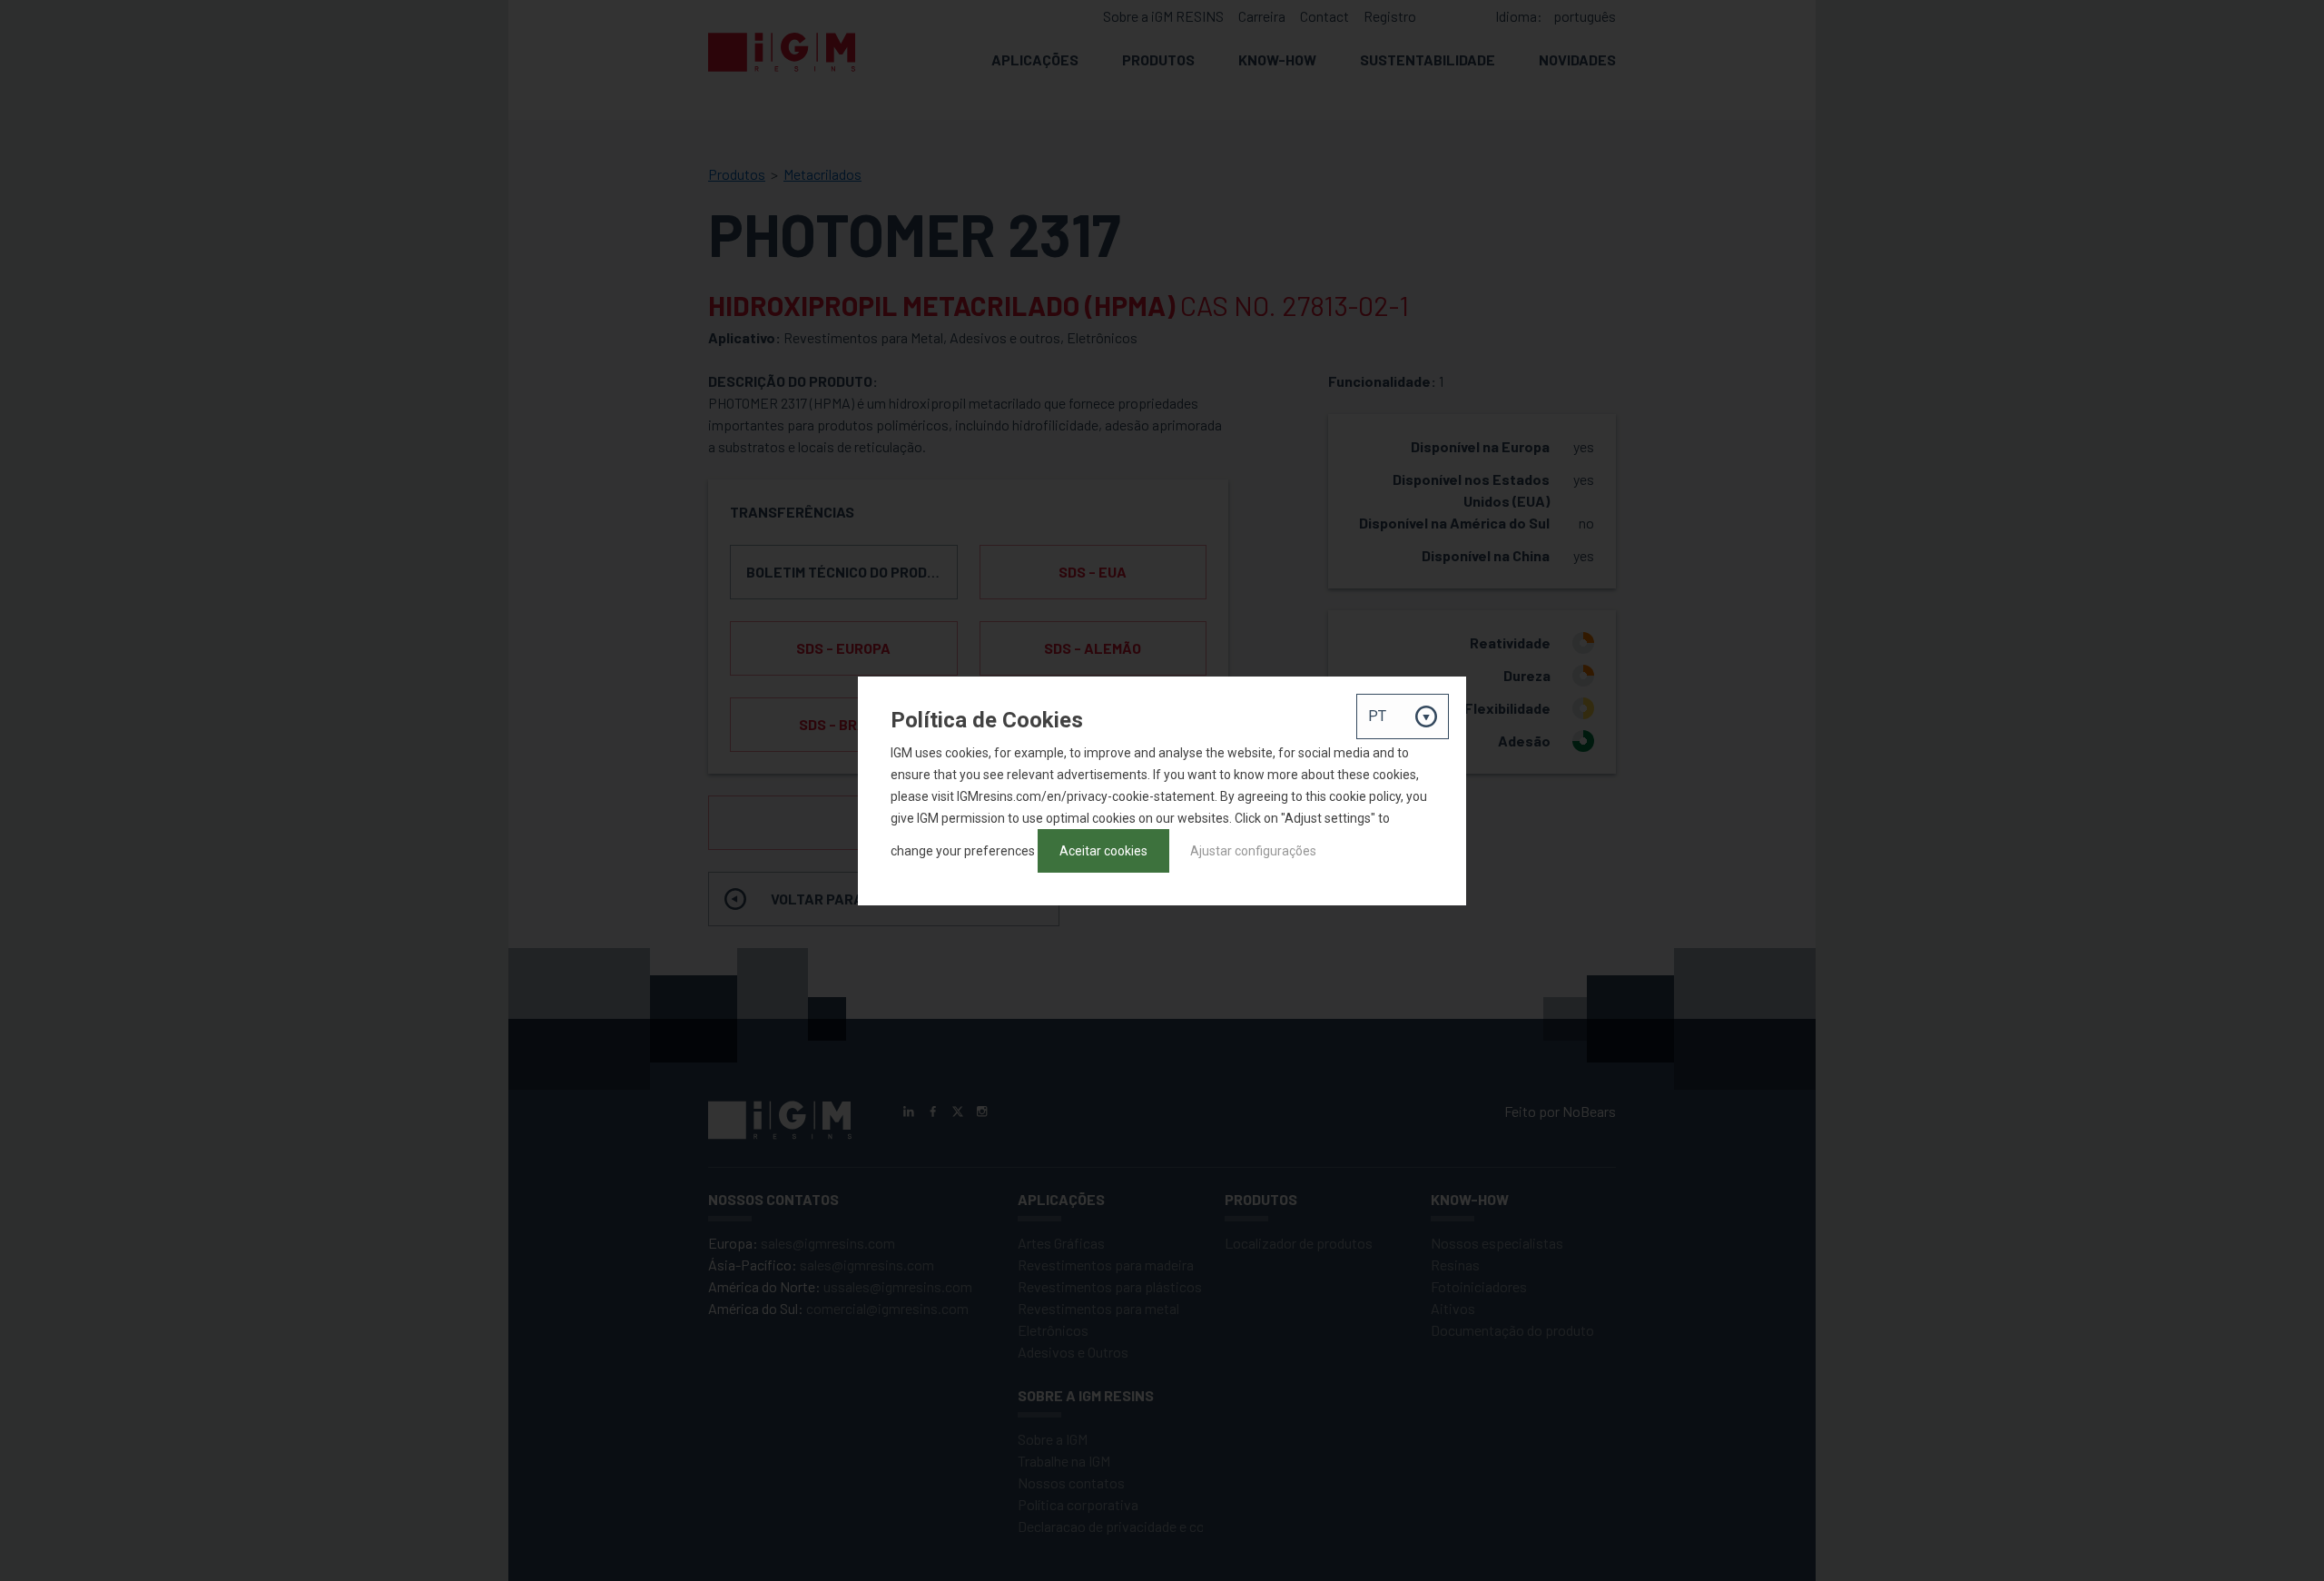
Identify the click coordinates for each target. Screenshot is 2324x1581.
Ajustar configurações (1253, 851)
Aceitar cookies (1103, 851)
